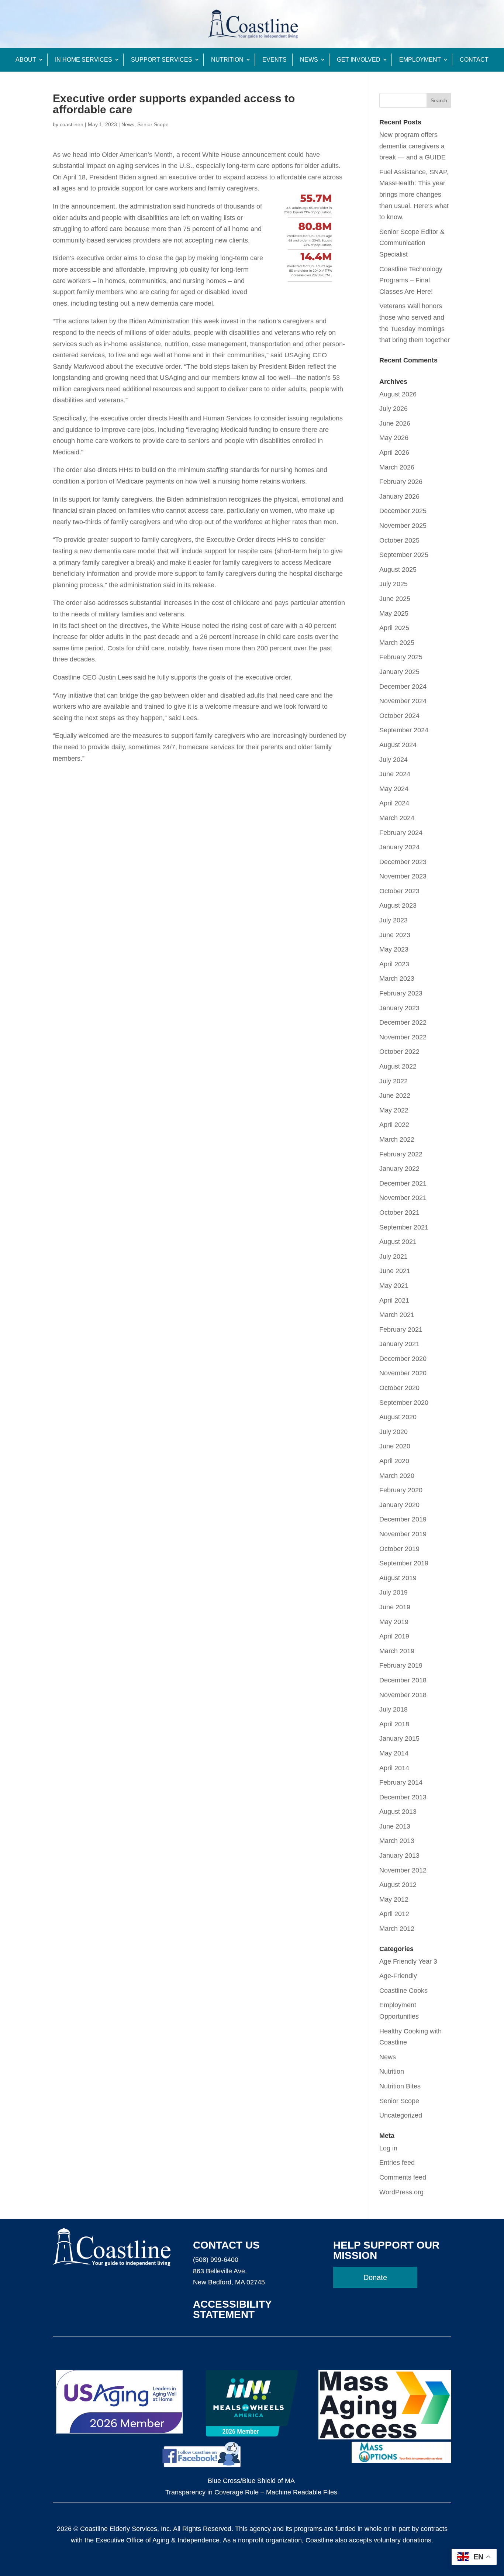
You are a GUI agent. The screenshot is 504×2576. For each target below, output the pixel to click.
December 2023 (403, 862)
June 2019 (395, 1607)
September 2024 (404, 730)
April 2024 (394, 803)
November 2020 (403, 1373)
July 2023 (393, 920)
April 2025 (394, 628)
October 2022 (399, 1052)
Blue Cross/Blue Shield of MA (251, 2481)
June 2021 (395, 1271)
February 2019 (401, 1665)
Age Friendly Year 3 (408, 1961)
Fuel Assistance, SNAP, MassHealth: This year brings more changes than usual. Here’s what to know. (414, 195)
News (309, 60)
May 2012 (394, 1899)
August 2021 (398, 1242)
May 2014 (394, 1753)
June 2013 (395, 1826)
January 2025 (399, 672)
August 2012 (398, 1885)
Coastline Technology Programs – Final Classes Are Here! (411, 280)
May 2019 (394, 1622)
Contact (474, 60)
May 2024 (394, 789)
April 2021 (394, 1300)
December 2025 (403, 511)
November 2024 (403, 701)
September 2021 (404, 1227)
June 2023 (395, 935)
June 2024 (395, 774)
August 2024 (398, 745)
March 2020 (397, 1476)
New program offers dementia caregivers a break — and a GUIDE (412, 146)
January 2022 (399, 1169)
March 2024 (397, 818)
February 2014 (401, 1782)
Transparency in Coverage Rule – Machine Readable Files (251, 2492)
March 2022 (397, 1139)
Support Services (162, 60)
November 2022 (403, 1037)
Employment (420, 60)
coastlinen (72, 124)
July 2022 (393, 1081)
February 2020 (401, 1490)
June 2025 (395, 599)
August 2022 (398, 1066)
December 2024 (403, 687)
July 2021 (393, 1256)
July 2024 (393, 760)
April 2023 (394, 964)
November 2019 (403, 1534)
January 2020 (399, 1505)
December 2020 (403, 1359)
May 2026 (394, 438)
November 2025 (403, 526)
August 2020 (398, 1417)
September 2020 (404, 1403)
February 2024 (401, 833)
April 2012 (394, 1914)
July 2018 (393, 1709)
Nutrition (227, 60)
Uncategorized (401, 2115)
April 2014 (394, 1768)
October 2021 (399, 1213)
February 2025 (401, 657)
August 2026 (398, 394)
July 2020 (393, 1432)
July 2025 (393, 584)
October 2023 (399, 891)
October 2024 (399, 716)
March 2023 (397, 979)
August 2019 (398, 1578)
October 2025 (399, 540)
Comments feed (403, 2177)
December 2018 (403, 1680)
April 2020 (394, 1461)
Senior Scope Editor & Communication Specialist (412, 243)
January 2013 (399, 1856)
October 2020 (399, 1388)
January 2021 (399, 1344)
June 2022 (395, 1096)
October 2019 (399, 1549)
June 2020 (395, 1446)
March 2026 (397, 467)
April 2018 (394, 1724)
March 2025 (397, 643)
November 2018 (403, 1695)
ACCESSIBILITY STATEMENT (232, 2309)
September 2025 (404, 555)
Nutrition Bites (400, 2086)
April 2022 (394, 1125)
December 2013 (403, 1797)
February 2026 (401, 482)
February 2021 (401, 1330)
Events (275, 60)
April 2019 (394, 1636)
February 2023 (401, 993)
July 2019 (393, 1592)
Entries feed (397, 2163)
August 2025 (398, 570)
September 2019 (404, 1563)
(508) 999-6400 (216, 2260)
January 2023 (399, 1008)
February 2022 (401, 1154)
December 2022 (403, 1022)
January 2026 (399, 496)
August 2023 (398, 905)
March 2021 (397, 1315)
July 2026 (393, 409)
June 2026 (395, 423)
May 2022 (394, 1110)
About (26, 60)
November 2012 (403, 1870)
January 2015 (399, 1738)
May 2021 (394, 1286)
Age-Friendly (398, 1976)
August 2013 (398, 1812)
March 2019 (397, 1651)
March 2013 (397, 1841)
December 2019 (403, 1519)
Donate (375, 2277)
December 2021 (403, 1183)
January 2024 (399, 847)
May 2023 (394, 949)
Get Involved (359, 60)
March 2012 (397, 1929)
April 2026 (394, 453)
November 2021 (403, 1198)
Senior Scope (153, 124)
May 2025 (394, 613)
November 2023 (403, 876)
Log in (388, 2148)
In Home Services (84, 60)
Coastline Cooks (403, 1991)
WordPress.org (401, 2192)
